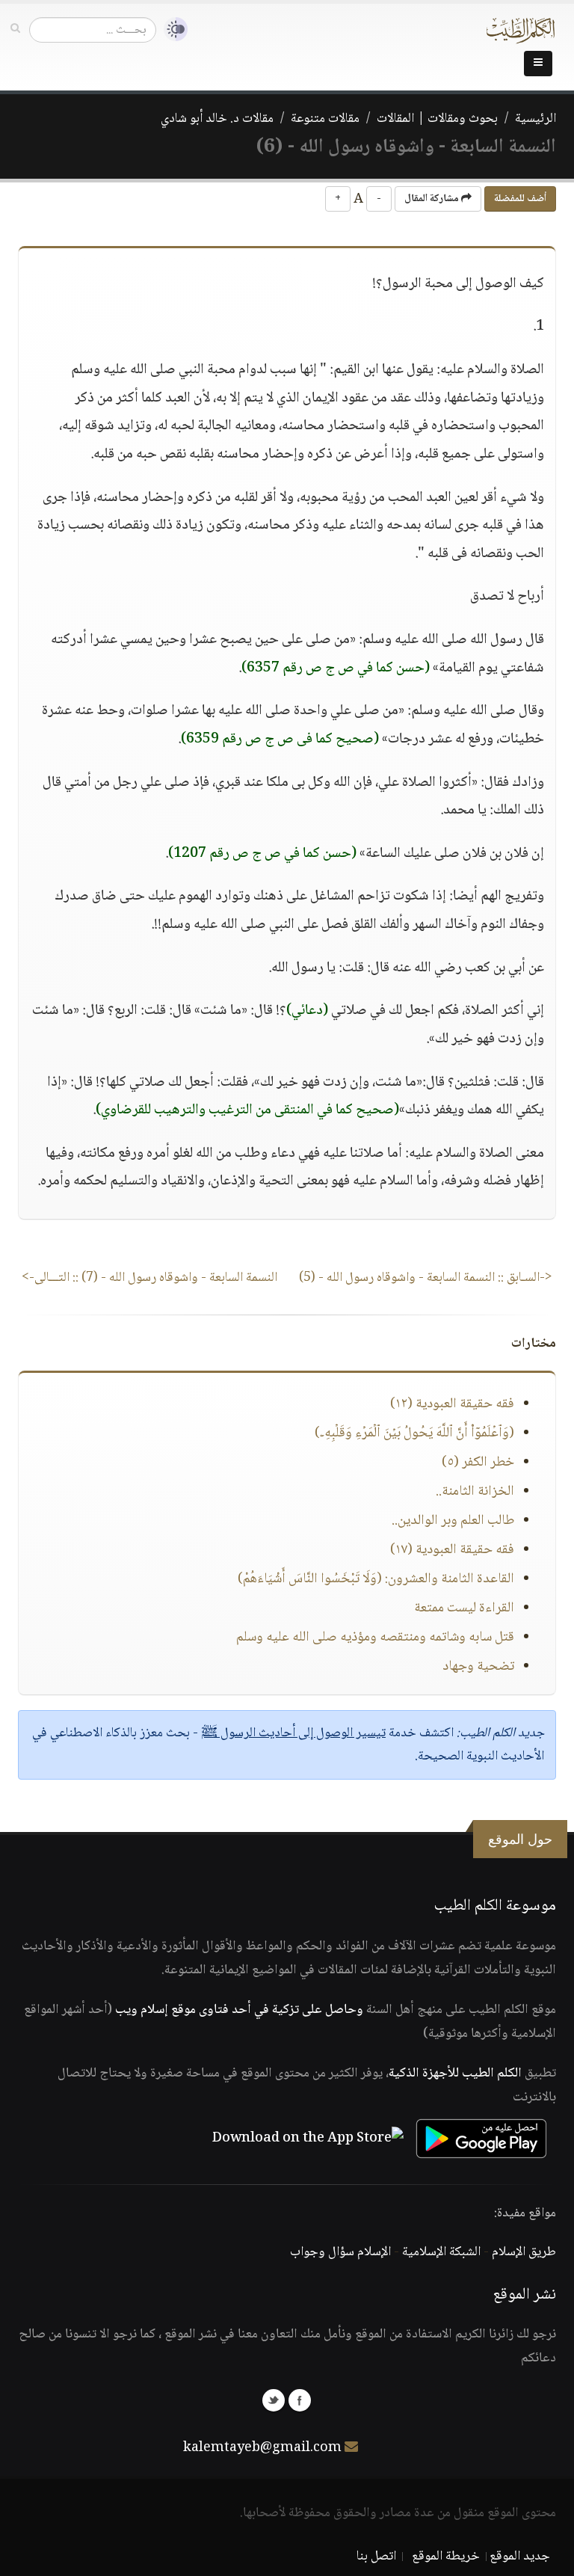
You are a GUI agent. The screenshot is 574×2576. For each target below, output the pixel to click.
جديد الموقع (520, 2557)
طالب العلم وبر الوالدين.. (453, 1521)
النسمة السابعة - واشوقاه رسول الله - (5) (426, 1278)
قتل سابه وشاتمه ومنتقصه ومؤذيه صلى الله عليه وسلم (375, 1638)
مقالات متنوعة (325, 119)
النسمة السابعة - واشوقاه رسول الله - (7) (149, 1278)
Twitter (274, 2400)
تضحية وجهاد (478, 1667)
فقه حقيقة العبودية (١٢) (452, 1404)
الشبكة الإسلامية (441, 2252)
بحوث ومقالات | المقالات (437, 119)
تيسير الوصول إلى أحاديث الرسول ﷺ (293, 1733)
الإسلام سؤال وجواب (340, 2252)
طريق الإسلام (524, 2252)
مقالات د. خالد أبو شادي (217, 119)
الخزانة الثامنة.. (475, 1492)
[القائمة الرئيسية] (538, 64)
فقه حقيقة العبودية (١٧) (452, 1550)
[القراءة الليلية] (172, 30)
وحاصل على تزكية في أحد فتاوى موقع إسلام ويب (239, 2010)
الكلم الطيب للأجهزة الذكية (455, 2074)
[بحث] (15, 29)
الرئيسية (536, 119)
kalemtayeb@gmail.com (262, 2448)
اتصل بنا (376, 2557)
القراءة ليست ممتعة (464, 1608)
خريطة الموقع (446, 2557)
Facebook (300, 2400)
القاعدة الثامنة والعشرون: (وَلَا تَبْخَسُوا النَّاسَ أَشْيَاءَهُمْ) (376, 1579)
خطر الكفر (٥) (478, 1463)
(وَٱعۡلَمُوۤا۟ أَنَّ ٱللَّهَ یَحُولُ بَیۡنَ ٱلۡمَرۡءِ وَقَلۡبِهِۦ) (414, 1433)
